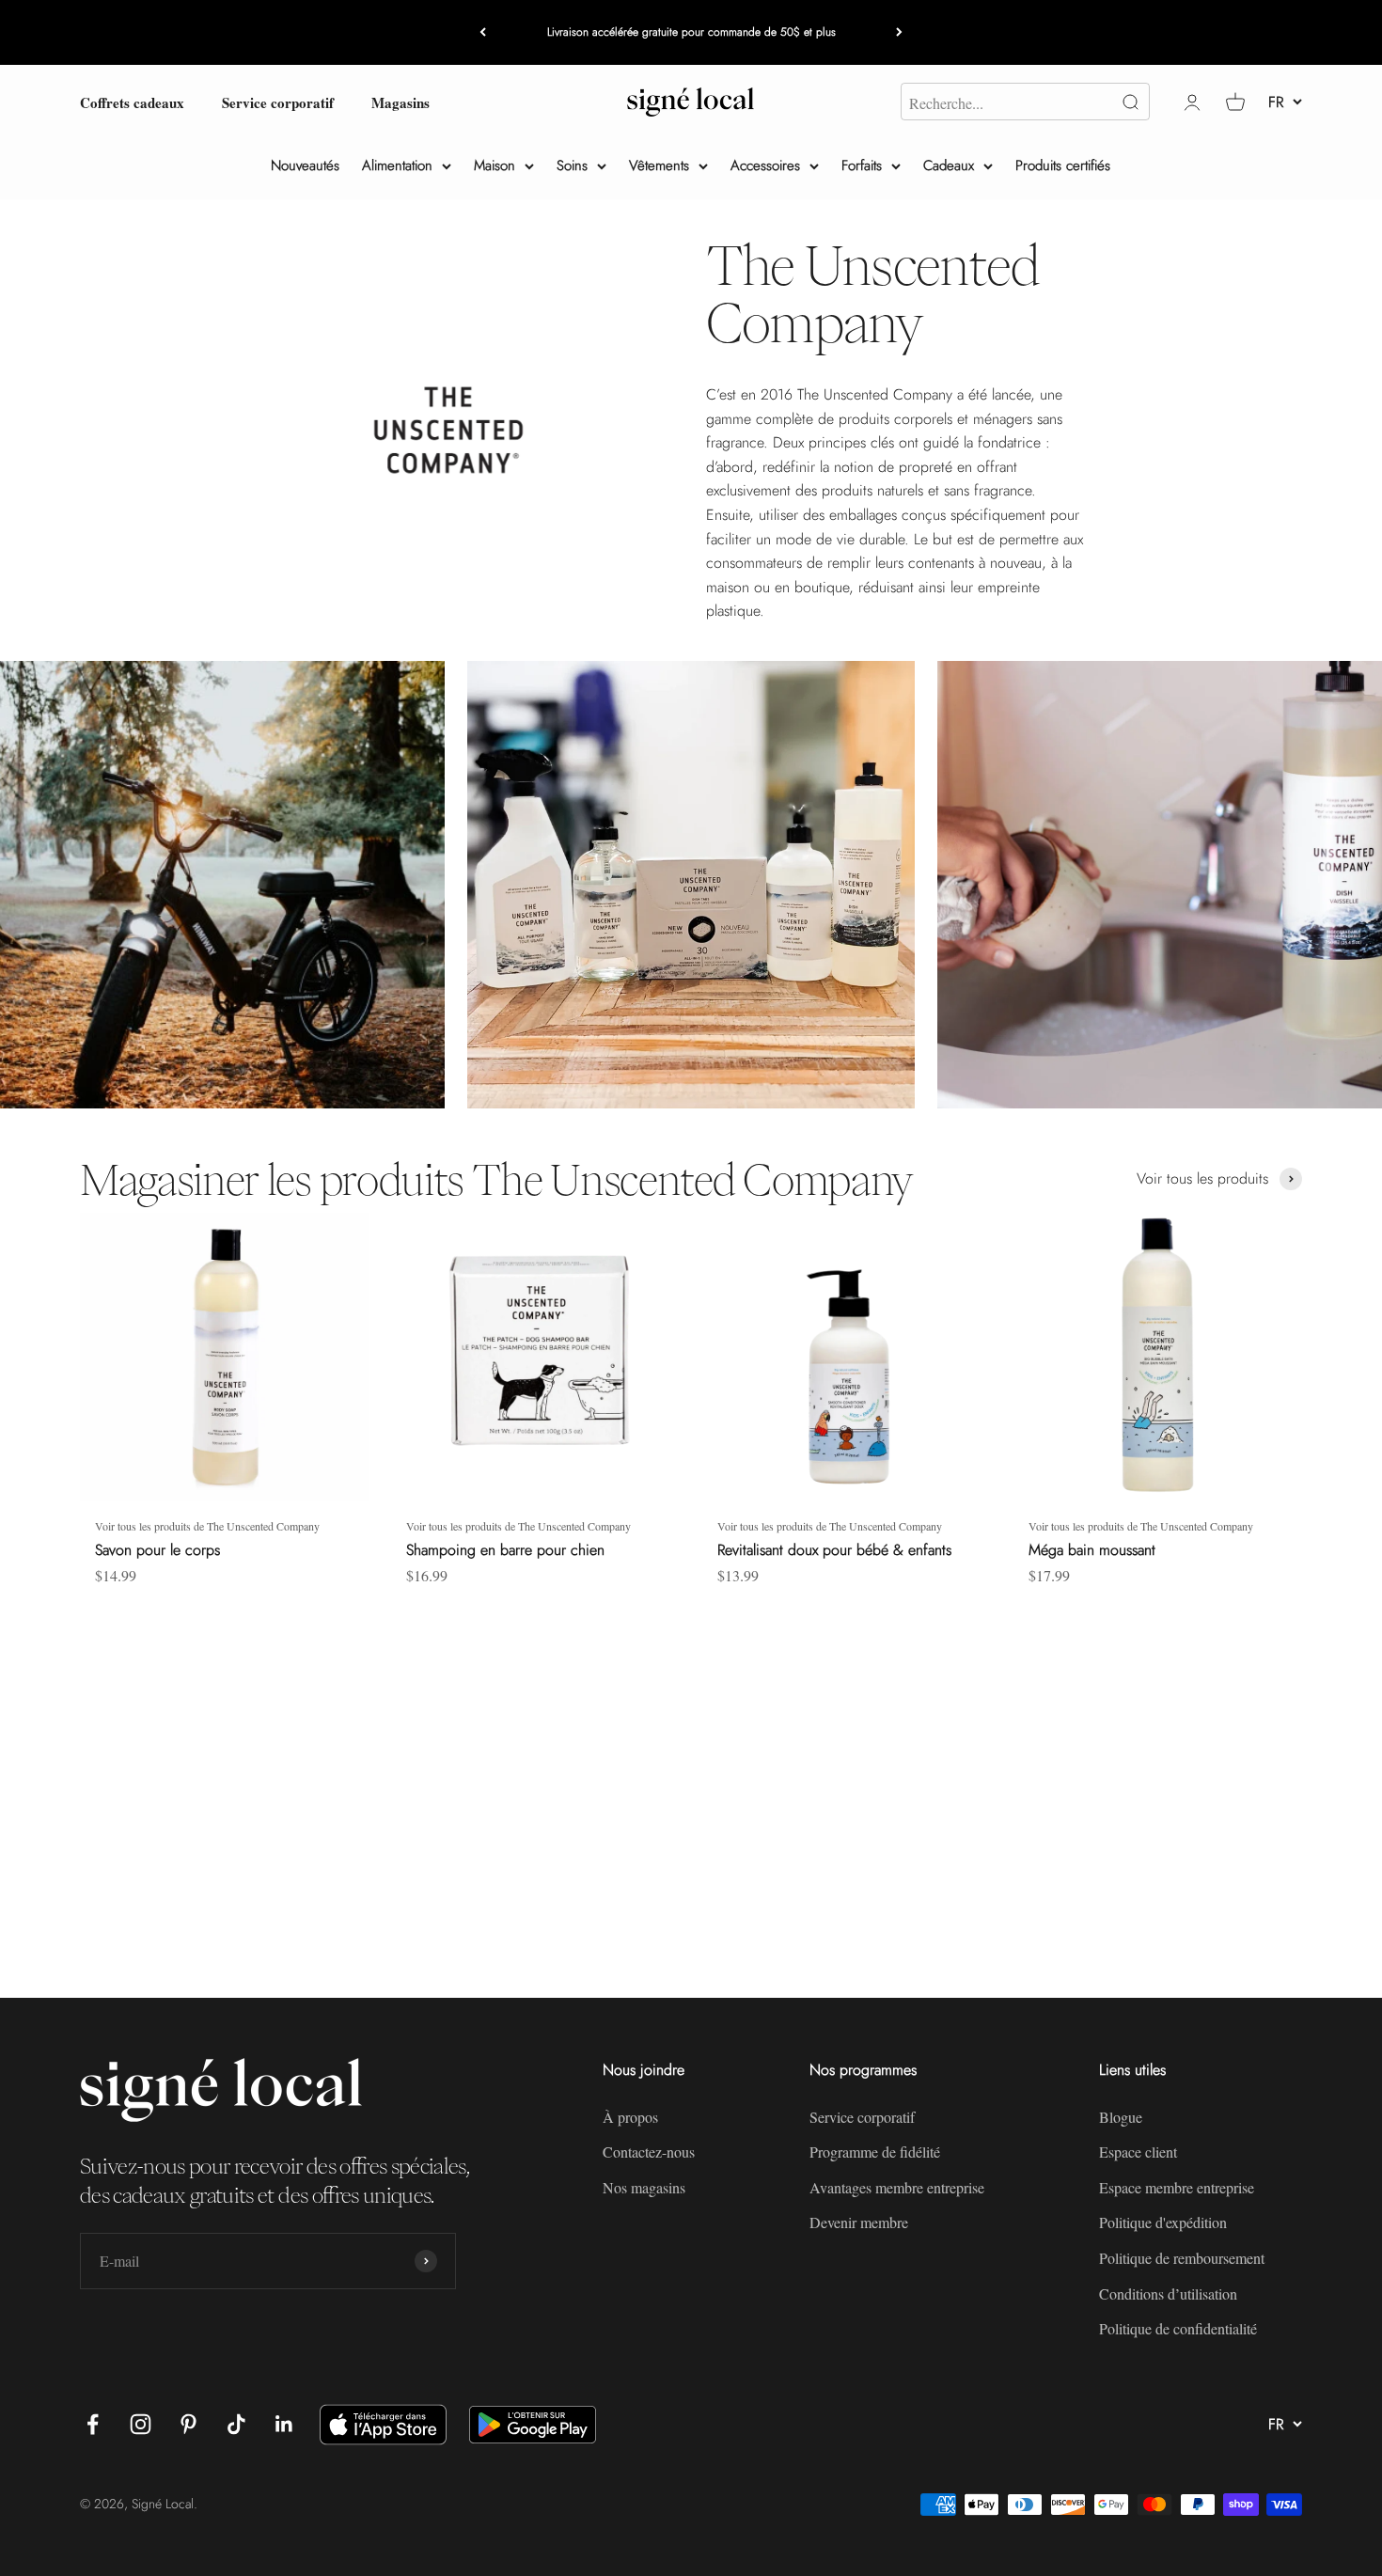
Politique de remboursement (1182, 2258)
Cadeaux (949, 165)
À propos (630, 2117)
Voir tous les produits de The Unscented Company (207, 1526)
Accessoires (765, 165)
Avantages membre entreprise (897, 2187)
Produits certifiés (1063, 165)
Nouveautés (305, 165)
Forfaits (862, 165)
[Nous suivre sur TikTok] (236, 2424)
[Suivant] (899, 32)
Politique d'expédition (1163, 2222)
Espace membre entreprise (1177, 2187)
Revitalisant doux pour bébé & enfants (834, 1550)
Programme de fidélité (875, 2152)
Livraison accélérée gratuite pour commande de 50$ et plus (691, 32)
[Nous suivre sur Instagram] (141, 2424)
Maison (495, 165)
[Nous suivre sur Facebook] (93, 2424)
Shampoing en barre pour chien (505, 1550)
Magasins (400, 102)
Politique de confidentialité (1178, 2328)
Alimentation (397, 165)
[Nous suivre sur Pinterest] (188, 2424)
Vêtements (659, 165)
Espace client (1138, 2152)
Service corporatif (278, 102)
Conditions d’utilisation (1168, 2293)
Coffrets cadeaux (132, 102)
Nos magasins (644, 2187)
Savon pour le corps (157, 1550)
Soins (572, 165)
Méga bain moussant (1092, 1550)
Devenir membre (859, 2222)
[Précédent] (483, 32)
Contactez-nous (649, 2152)
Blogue (1121, 2117)
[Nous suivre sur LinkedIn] (284, 2424)
